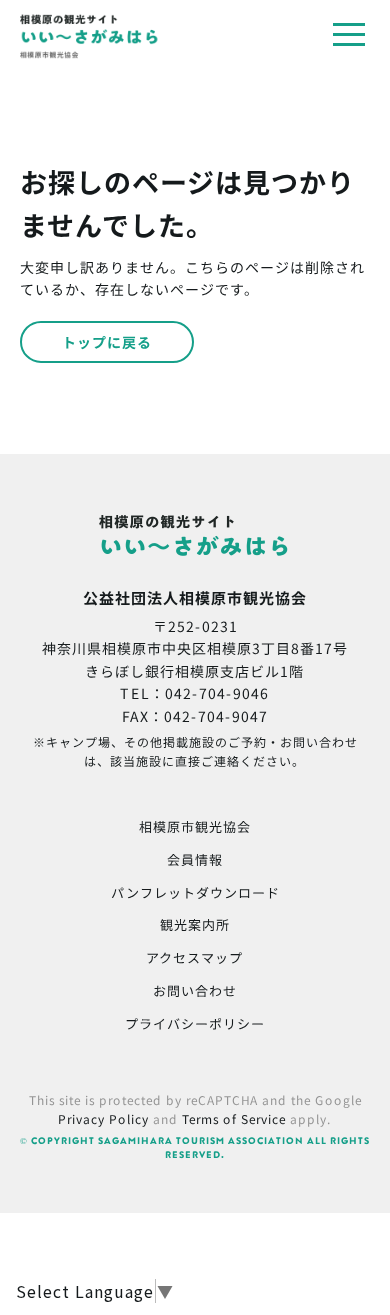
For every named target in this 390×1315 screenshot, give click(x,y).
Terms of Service (234, 1118)
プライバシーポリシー (195, 1023)
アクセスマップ (194, 957)
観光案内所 (195, 924)
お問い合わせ (195, 990)
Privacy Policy (103, 1118)
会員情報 (195, 859)
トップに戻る (107, 342)
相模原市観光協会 (195, 826)
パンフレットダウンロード (195, 891)
